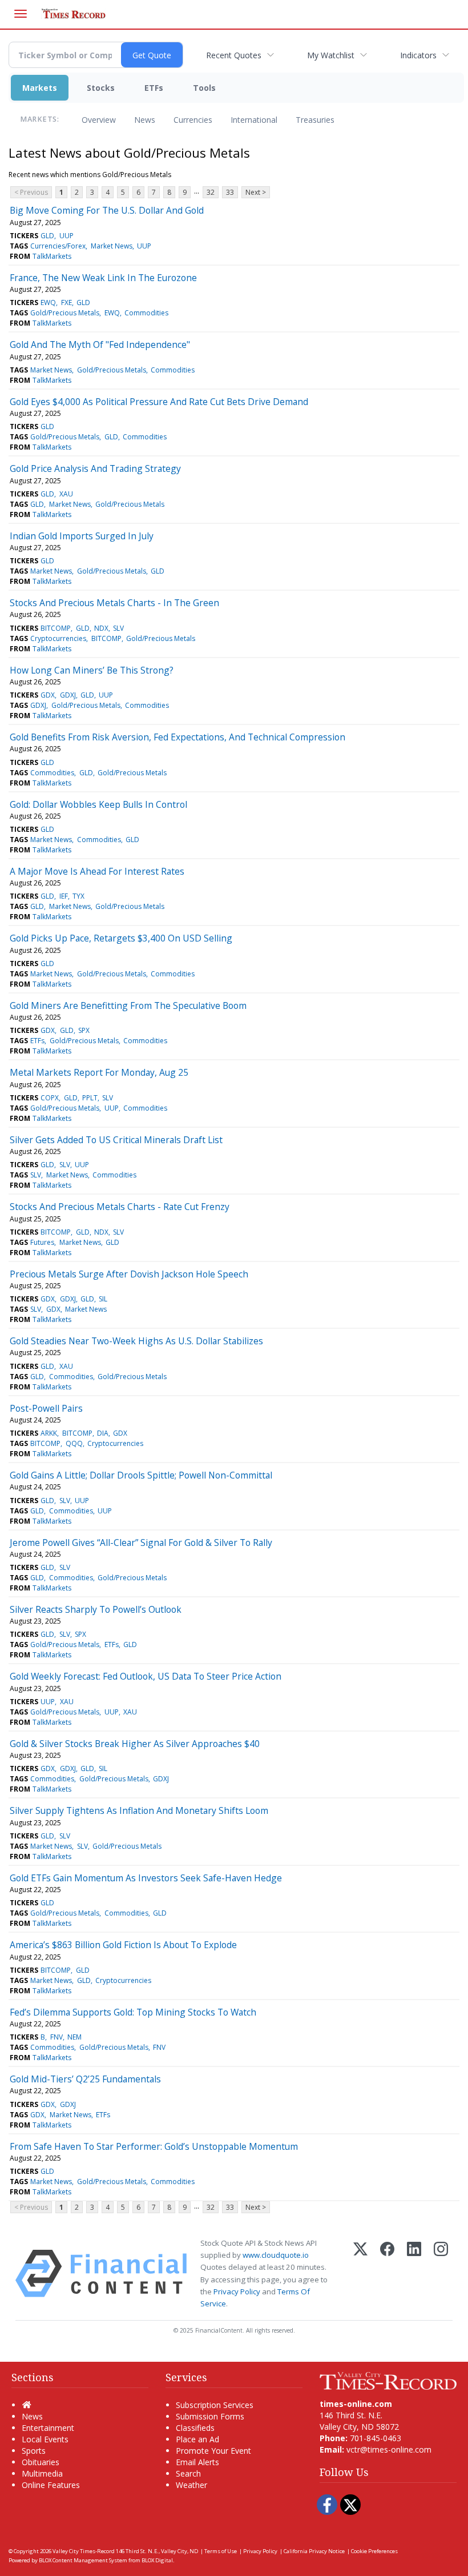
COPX (50, 1098)
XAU (66, 494)
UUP (66, 236)
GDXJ (68, 695)
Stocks (101, 88)
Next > (256, 192)
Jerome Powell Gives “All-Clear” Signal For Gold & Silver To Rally (141, 1543)
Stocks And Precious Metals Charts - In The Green (114, 603)
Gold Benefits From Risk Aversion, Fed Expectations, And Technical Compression (177, 737)
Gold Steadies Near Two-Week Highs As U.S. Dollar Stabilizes (136, 1341)
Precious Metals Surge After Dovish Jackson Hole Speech (129, 1274)
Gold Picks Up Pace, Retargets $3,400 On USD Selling (121, 938)
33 (230, 192)
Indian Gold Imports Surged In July (82, 536)
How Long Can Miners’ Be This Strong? (92, 670)
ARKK (49, 1433)
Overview (99, 120)
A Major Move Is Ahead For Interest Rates (97, 871)
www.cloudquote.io (276, 2255)
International (254, 120)
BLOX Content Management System (83, 2560)
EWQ (48, 303)
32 (211, 192)
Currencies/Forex (58, 246)
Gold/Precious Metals (65, 313)
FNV (57, 2037)
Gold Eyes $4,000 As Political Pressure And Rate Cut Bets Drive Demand (159, 402)
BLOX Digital (157, 2560)
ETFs (154, 88)
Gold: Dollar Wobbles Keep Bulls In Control (98, 804)
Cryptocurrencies (58, 638)
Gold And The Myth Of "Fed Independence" (100, 344)
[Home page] (388, 2380)
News (145, 120)
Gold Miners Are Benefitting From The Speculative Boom (128, 1005)
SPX (84, 1030)
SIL (103, 1299)
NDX (101, 628)
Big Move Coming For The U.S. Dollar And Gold (107, 210)
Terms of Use (221, 2551)
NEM (74, 2037)
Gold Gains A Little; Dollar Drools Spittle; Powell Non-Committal (141, 1475)
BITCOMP (56, 628)
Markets (40, 88)
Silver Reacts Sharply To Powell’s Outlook (96, 1609)
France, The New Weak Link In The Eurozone (103, 278)
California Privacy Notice (314, 2551)
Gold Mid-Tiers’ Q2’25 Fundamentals (85, 2079)
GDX (48, 695)
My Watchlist (331, 55)
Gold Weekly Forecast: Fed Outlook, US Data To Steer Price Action (146, 1676)
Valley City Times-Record (84, 2551)
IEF (64, 896)
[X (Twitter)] (360, 2273)
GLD (47, 236)
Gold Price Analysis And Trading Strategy (95, 468)
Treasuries (315, 120)
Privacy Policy (237, 2291)
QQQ (74, 1443)
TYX (78, 896)
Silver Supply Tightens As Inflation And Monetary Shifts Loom (139, 1810)
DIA (103, 1433)
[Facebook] (387, 2273)
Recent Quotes (234, 55)
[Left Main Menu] (21, 14)
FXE (66, 303)
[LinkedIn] (414, 2273)
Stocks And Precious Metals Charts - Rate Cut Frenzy (120, 1207)
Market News (112, 246)
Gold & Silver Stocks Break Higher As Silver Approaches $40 (135, 1744)
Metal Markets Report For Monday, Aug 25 (99, 1072)
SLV (118, 628)
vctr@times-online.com (389, 2449)
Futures (42, 1242)
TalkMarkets (52, 256)
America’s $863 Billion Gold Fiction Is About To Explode (123, 1945)
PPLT (90, 1098)
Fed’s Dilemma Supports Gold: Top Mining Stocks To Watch (133, 2012)
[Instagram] (441, 2273)
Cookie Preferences (374, 2551)
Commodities (146, 313)
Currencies (193, 120)
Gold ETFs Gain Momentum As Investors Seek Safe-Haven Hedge (146, 1878)
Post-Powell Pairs (46, 1408)
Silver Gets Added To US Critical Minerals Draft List (116, 1140)
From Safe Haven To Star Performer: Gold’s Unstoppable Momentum (154, 2146)
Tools (204, 88)
